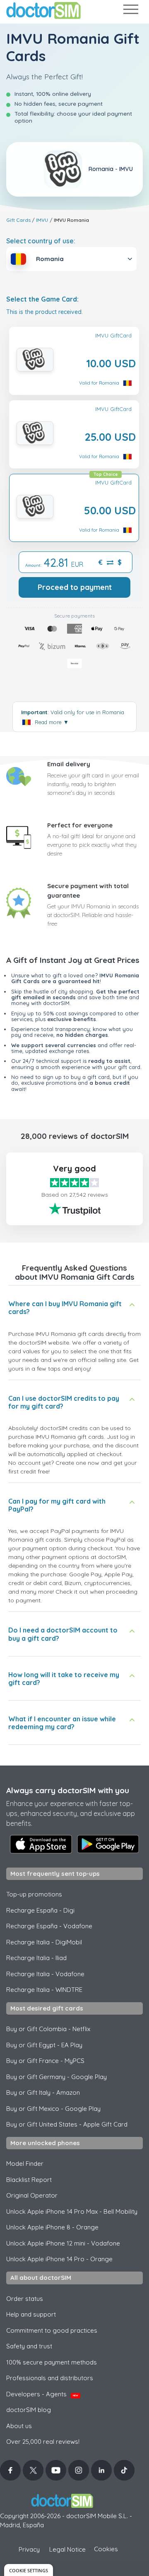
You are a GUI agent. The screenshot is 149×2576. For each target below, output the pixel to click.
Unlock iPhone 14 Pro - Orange (59, 2259)
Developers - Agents (42, 2394)
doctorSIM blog (29, 2410)
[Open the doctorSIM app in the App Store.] (41, 1844)
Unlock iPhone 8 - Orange (52, 2227)
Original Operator (32, 2195)
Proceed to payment (75, 587)
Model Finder (25, 2164)
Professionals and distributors (50, 2378)
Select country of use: (41, 241)
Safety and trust (29, 2346)
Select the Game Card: (42, 299)
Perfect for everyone (80, 825)
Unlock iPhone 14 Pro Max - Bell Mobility (72, 2211)
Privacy (29, 2549)
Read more (52, 722)
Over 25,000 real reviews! (43, 2442)
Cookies (106, 2549)
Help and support (31, 2314)
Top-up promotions (34, 1894)
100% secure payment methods (52, 2362)
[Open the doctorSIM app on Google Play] (108, 1844)
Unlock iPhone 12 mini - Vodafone (63, 2243)
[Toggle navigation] (130, 11)
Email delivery (69, 764)
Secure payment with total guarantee (88, 891)
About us (19, 2426)
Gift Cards (18, 220)
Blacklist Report (29, 2180)
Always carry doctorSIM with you (68, 1790)
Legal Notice (67, 2549)
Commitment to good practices (52, 2330)
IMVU (42, 220)
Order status (25, 2299)
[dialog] (29, 2570)
